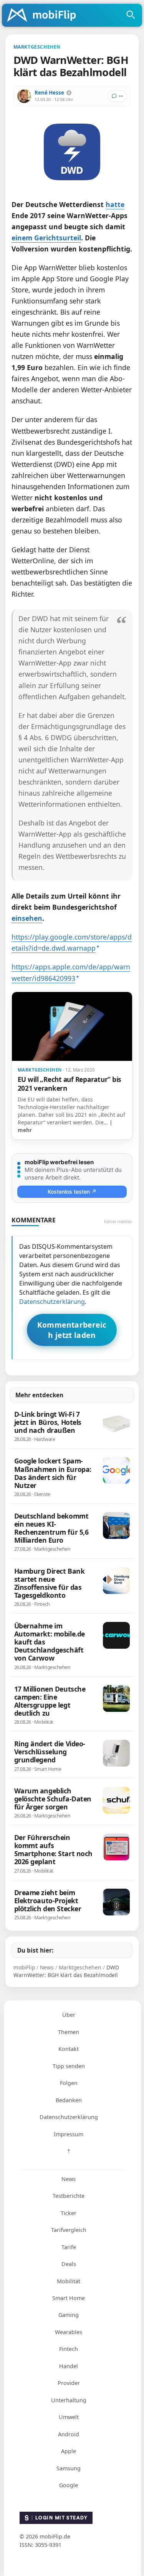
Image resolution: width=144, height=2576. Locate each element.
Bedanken (69, 2100)
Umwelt (69, 2417)
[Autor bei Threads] (69, 93)
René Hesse (49, 93)
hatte (115, 204)
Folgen (69, 2083)
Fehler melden (118, 1221)
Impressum (69, 2134)
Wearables (69, 2332)
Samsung (69, 2468)
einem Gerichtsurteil (46, 238)
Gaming (69, 2315)
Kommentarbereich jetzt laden (72, 1330)
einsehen (27, 918)
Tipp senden (69, 2066)
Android (69, 2434)
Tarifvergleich (69, 2230)
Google (69, 2485)
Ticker (69, 2213)
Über (69, 2015)
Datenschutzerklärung (52, 1302)
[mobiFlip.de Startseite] (44, 16)
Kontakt (69, 2049)
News (69, 2179)
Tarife (69, 2247)
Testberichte (69, 2196)
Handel (69, 2366)
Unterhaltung (69, 2400)
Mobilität (69, 2281)
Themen (69, 2032)
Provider (69, 2383)
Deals (69, 2264)
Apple (69, 2451)
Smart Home (69, 2298)
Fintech (69, 2349)
